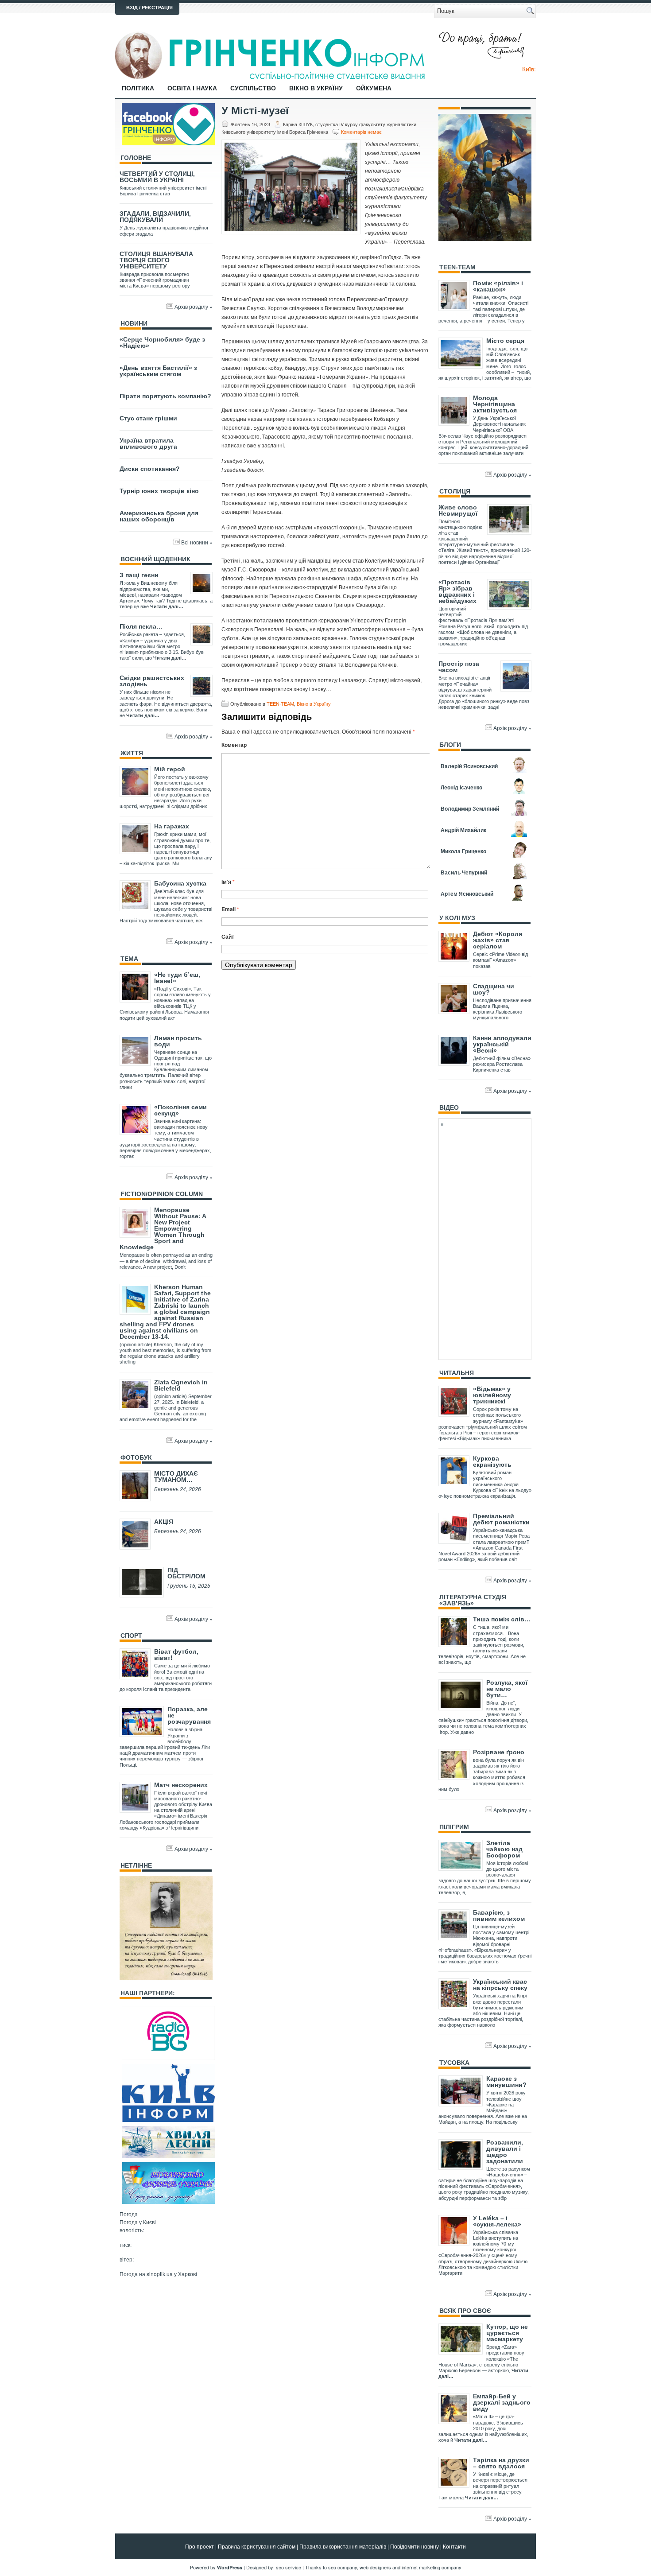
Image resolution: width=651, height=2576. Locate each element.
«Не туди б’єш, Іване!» (177, 978)
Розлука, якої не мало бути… (507, 1689)
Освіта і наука (192, 88)
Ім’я (228, 882)
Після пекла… (141, 626)
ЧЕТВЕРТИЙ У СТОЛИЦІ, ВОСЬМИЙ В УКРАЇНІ (157, 177)
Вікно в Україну (316, 88)
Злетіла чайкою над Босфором (504, 1849)
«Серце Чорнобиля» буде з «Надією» (162, 342)
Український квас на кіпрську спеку (500, 1985)
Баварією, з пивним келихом (499, 1915)
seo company (343, 2567)
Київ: (529, 69)
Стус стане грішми (148, 418)
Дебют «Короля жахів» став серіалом (498, 940)
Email (230, 909)
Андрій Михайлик (463, 830)
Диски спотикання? (150, 469)
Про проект (200, 2546)
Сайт (228, 936)
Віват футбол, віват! (176, 1655)
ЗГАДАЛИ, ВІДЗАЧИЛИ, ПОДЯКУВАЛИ (155, 217)
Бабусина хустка (180, 883)
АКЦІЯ (164, 1522)
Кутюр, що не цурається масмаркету (507, 2333)
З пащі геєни (139, 575)
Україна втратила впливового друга (148, 443)
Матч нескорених (181, 1785)
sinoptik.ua (160, 2274)
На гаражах (172, 826)
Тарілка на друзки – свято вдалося (501, 2463)
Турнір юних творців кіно (159, 491)
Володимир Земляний (470, 808)
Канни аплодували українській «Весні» (502, 1044)
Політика (138, 88)
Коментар (234, 745)
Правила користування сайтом (257, 2546)
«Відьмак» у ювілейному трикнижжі (492, 1395)
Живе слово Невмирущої (458, 510)
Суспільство (253, 88)
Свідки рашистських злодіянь (152, 681)
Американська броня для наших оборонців (159, 516)
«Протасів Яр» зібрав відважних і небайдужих (457, 591)
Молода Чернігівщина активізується (495, 404)
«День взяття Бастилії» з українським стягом (158, 371)
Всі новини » (197, 542)
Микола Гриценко (463, 851)
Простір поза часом (459, 667)
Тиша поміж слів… (502, 1619)
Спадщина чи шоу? (494, 989)
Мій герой (170, 769)
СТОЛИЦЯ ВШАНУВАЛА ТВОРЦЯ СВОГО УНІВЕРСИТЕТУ (156, 260)
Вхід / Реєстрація (149, 8)
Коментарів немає (361, 132)
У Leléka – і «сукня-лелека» (497, 2221)
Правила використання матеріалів (343, 2546)
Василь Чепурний (464, 872)
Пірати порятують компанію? (165, 396)
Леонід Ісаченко (461, 787)
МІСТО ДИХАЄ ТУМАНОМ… (176, 1476)
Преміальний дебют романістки (501, 1519)
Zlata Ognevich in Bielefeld (181, 1385)
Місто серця (505, 341)
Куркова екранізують (492, 1461)
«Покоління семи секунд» (180, 1110)
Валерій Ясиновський (469, 766)
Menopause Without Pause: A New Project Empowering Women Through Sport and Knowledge (163, 1228)
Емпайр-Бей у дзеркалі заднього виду (502, 2402)
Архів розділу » (194, 306)
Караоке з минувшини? (506, 2082)
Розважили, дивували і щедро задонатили (505, 2152)
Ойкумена (374, 88)
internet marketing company (432, 2567)
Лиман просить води (178, 1041)
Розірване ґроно (499, 1752)
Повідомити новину (415, 2546)
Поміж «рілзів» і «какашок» (498, 286)
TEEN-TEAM (280, 703)
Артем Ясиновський (467, 894)
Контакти (454, 2546)
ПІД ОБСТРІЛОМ (186, 1573)
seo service (289, 2567)
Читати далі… (167, 606)
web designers (375, 2567)
